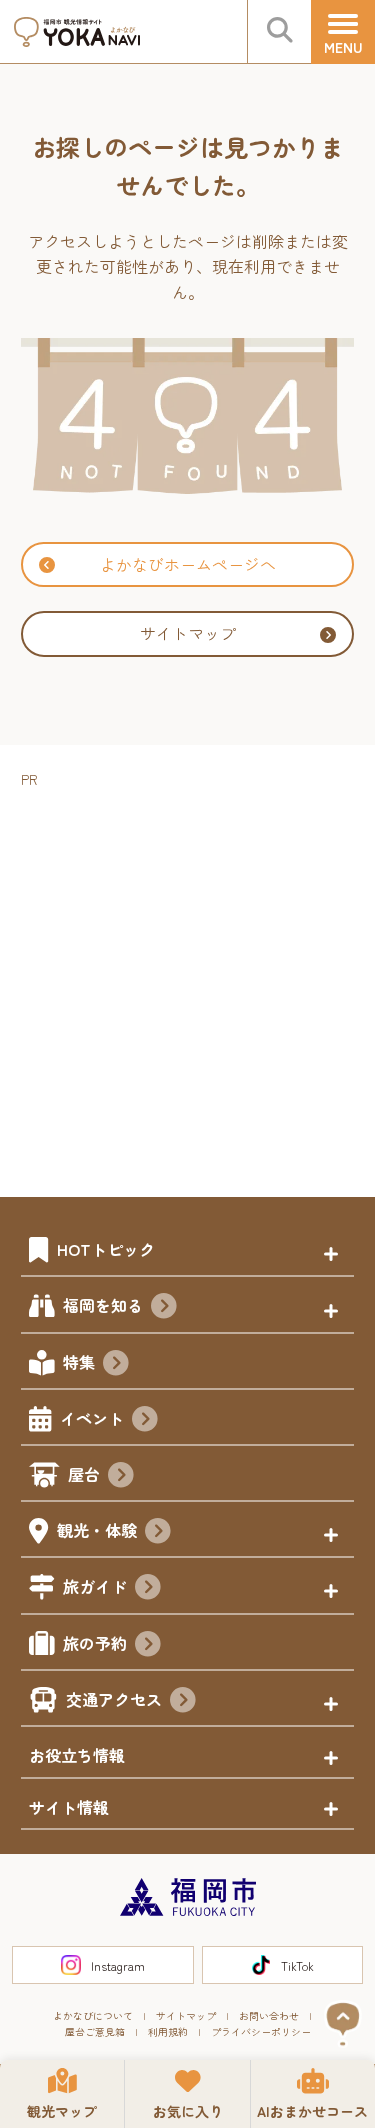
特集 (79, 1362)
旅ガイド (95, 1586)
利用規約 (168, 2031)
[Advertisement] (187, 979)
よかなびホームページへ (188, 564)
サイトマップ (188, 633)
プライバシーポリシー (261, 2031)
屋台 (84, 1474)
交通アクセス (114, 1699)
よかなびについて (93, 2015)
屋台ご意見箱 (95, 2031)
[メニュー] (343, 32)
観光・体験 (97, 1530)
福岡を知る (103, 1305)
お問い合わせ (269, 2015)
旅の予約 (95, 1643)
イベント (92, 1418)
